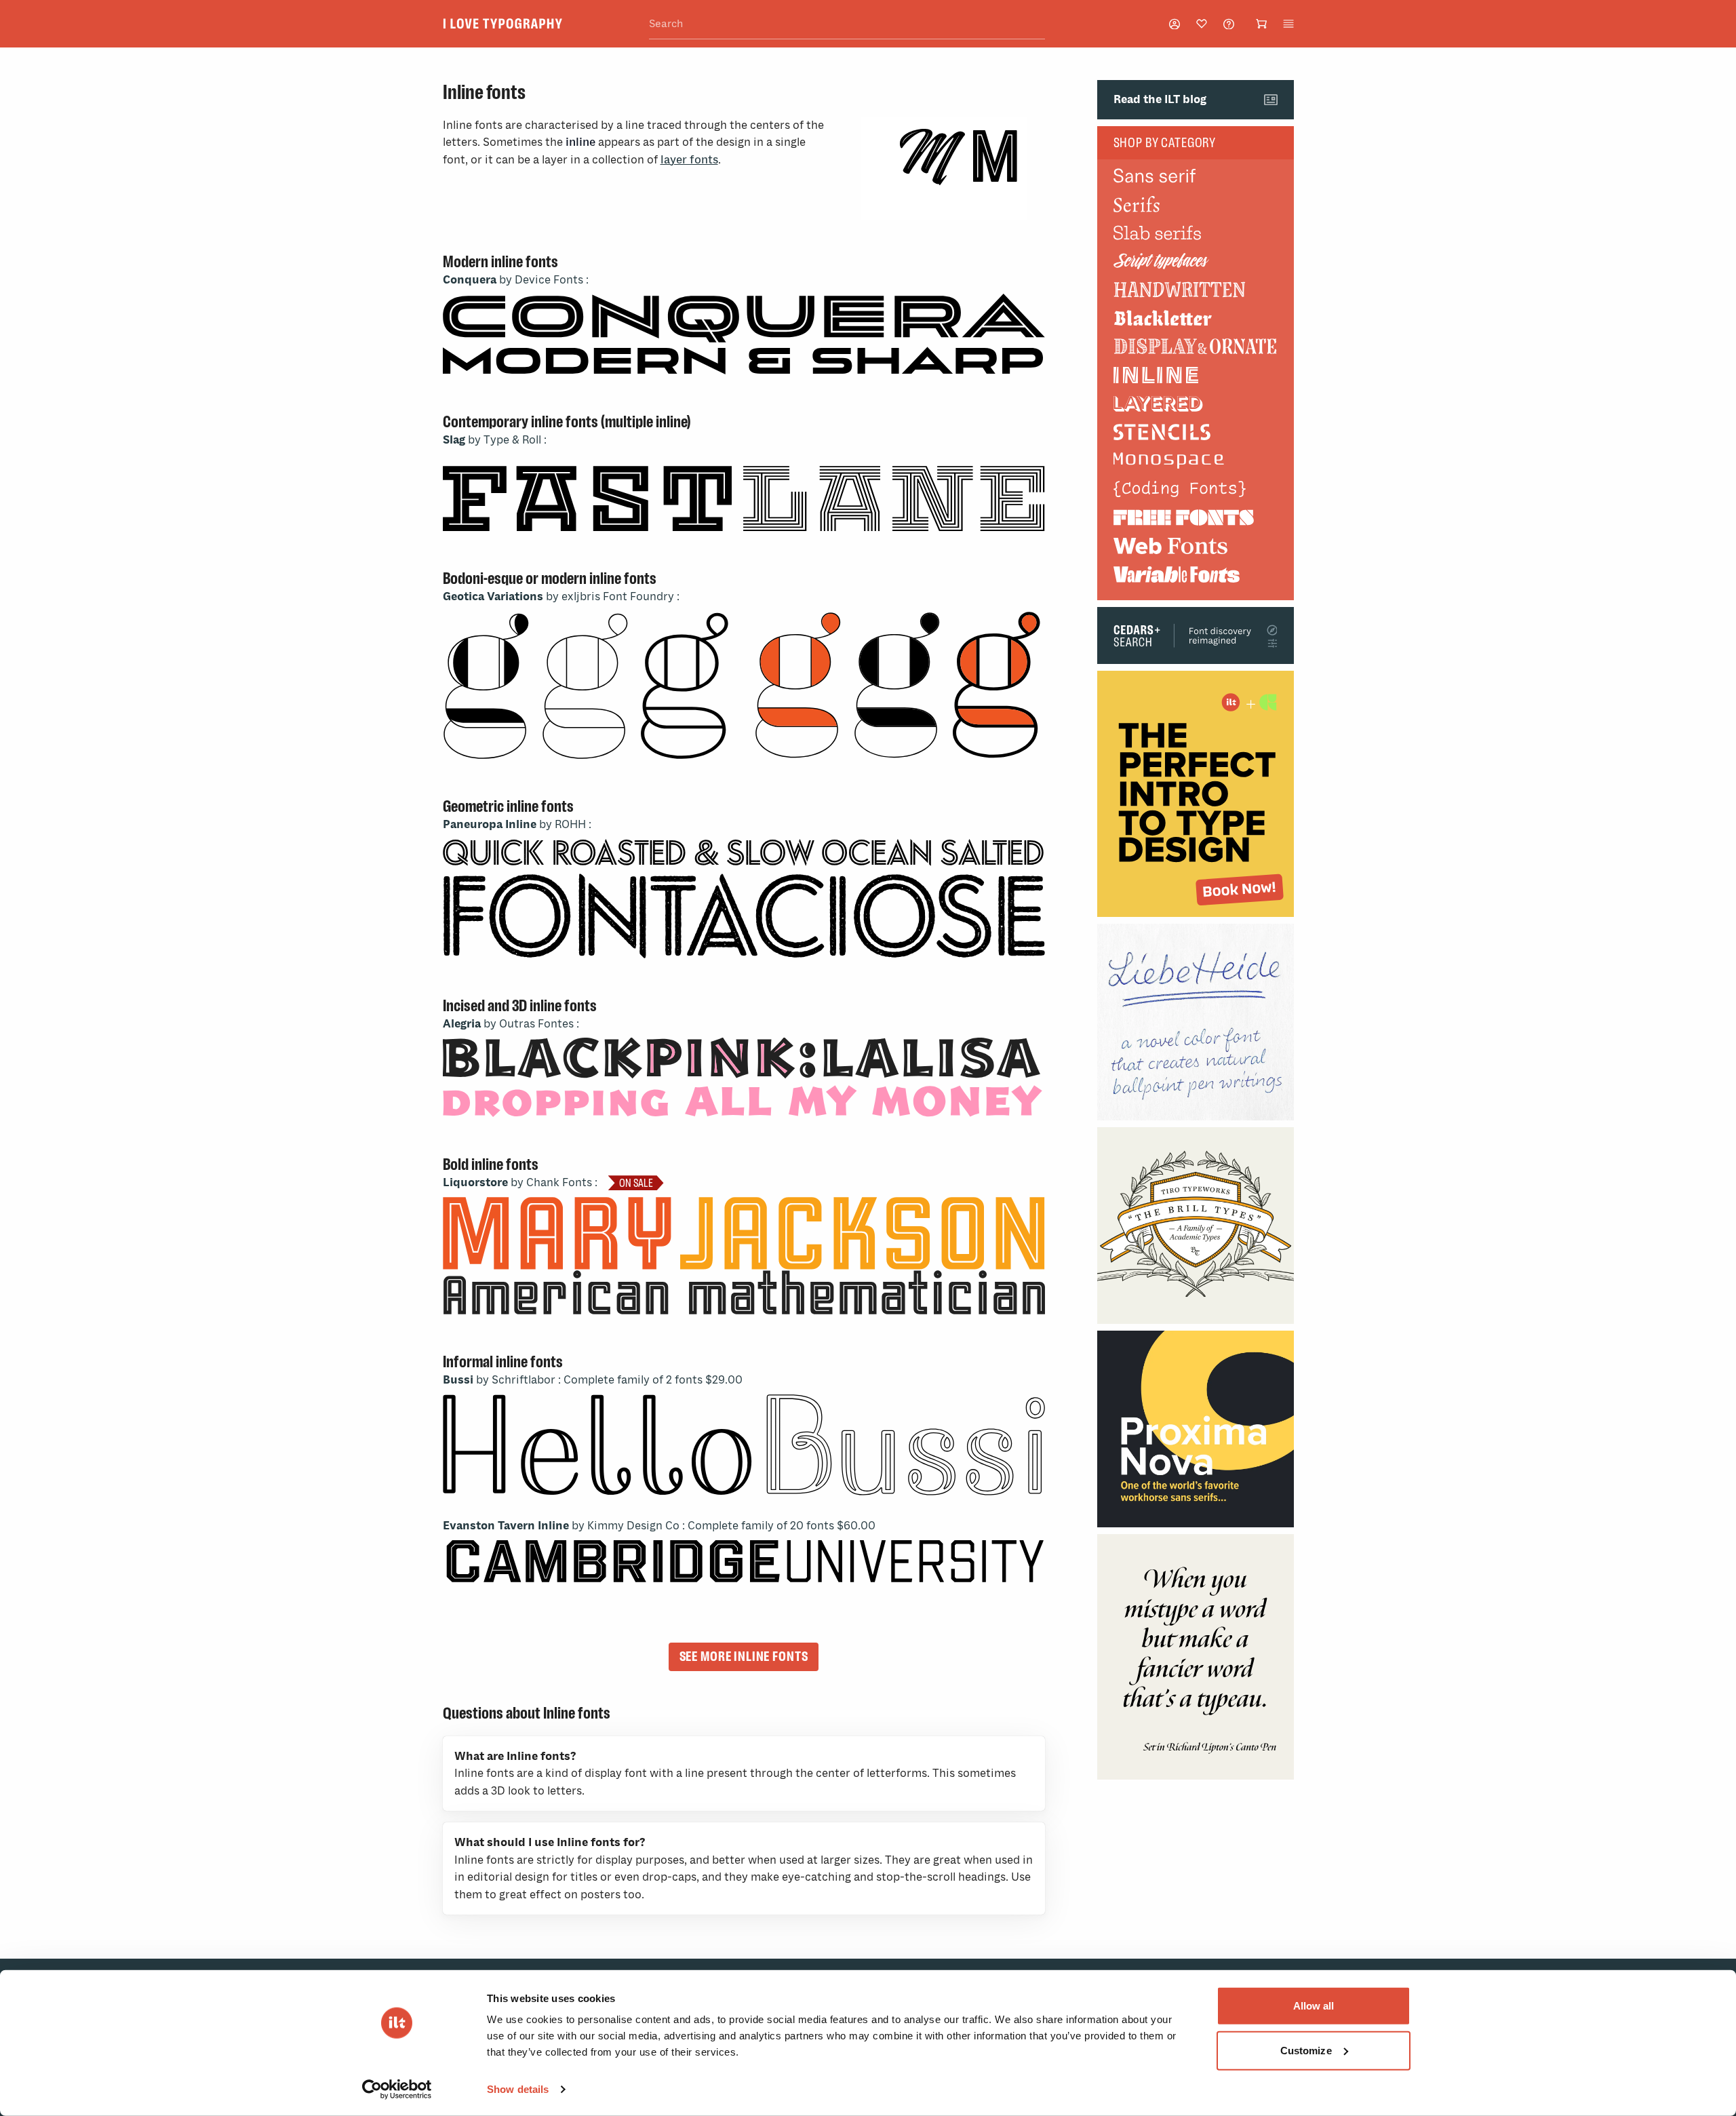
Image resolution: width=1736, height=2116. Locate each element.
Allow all (1314, 2006)
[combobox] (847, 24)
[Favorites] (1202, 24)
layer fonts (689, 160)
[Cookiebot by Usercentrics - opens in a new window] (397, 2090)
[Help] (1229, 24)
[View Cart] (1261, 24)
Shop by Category (1165, 142)
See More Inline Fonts (744, 1656)
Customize (1306, 2050)
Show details (518, 2089)
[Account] (1175, 24)
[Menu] (1288, 24)
